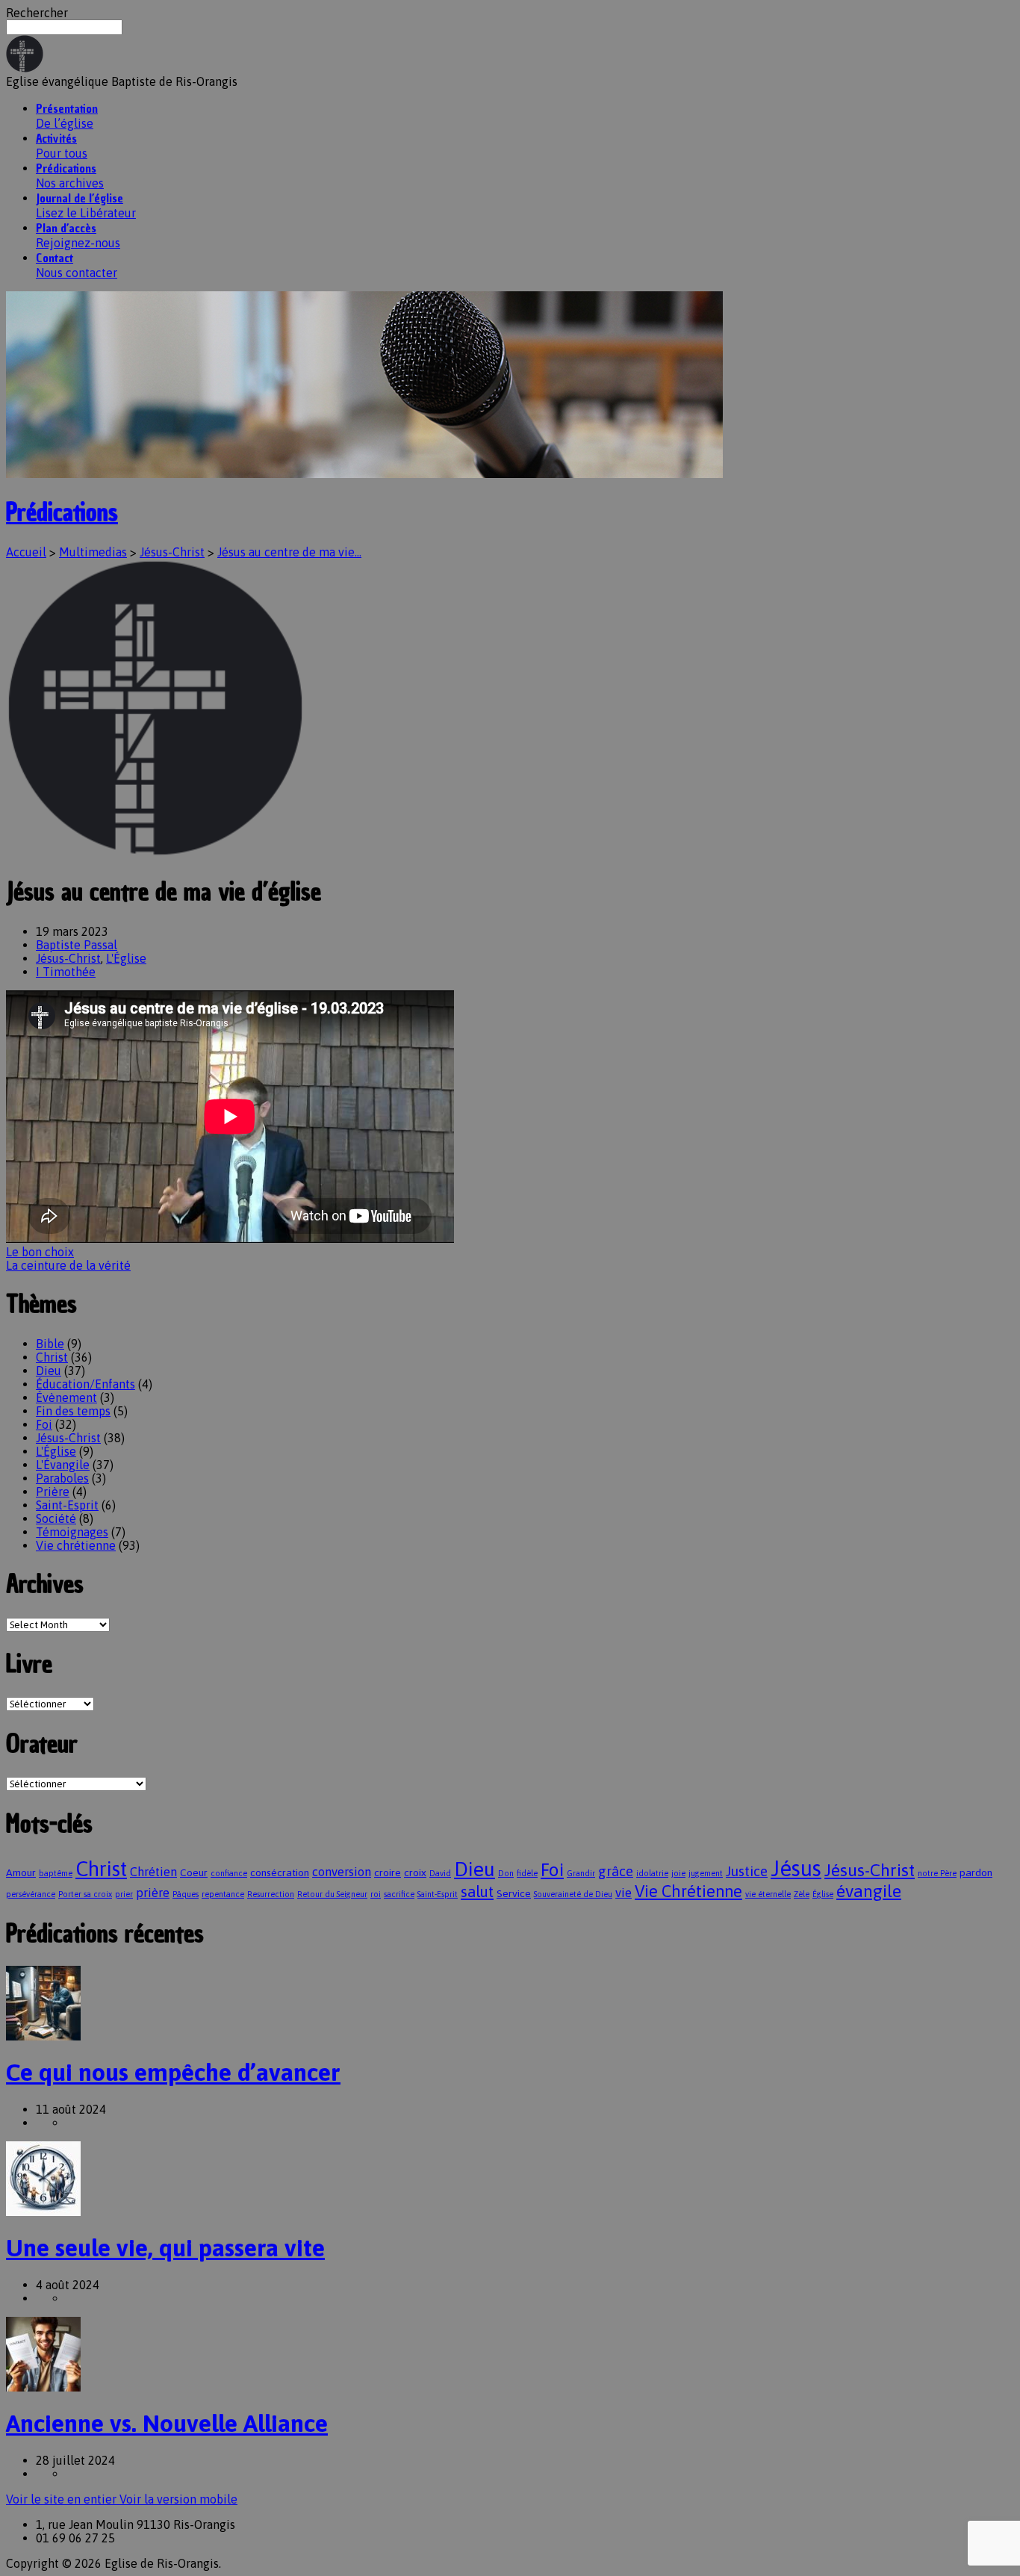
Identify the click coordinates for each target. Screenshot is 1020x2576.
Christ (52, 1357)
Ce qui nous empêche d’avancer (173, 2072)
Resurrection (271, 1894)
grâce (616, 1871)
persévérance (31, 1894)
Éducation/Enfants (85, 1384)
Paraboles (62, 1478)
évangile (869, 1891)
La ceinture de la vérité (68, 1265)
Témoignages (72, 1532)
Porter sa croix (85, 1894)
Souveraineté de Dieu (573, 1894)
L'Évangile (63, 1465)
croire (388, 1872)
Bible (50, 1344)
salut (477, 1891)
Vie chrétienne (76, 1545)
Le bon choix (40, 1252)
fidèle (527, 1873)
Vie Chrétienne (688, 1891)
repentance (223, 1894)
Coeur (194, 1872)
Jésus (796, 1868)
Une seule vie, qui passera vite (165, 2248)
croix (415, 1872)
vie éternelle (768, 1894)
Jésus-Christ (172, 552)
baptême (56, 1873)
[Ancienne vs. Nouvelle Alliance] (43, 2387)
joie (678, 1873)
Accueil (26, 552)
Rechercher (37, 13)
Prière (53, 1492)
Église (823, 1894)
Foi (44, 1424)
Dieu (49, 1371)
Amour (21, 1872)
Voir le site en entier (63, 2499)
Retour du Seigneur (332, 1894)
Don (506, 1873)
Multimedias (93, 552)
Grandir (581, 1873)
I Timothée (66, 972)
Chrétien (153, 1872)
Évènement (66, 1397)
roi (376, 1894)
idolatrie (652, 1873)
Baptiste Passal (77, 945)
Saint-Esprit (67, 1505)
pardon (976, 1872)
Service (514, 1893)
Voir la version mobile (178, 2499)
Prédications (62, 512)
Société (56, 1518)
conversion (342, 1872)
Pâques (186, 1894)
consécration (280, 1872)
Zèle (802, 1894)
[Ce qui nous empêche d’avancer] (43, 2036)
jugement (706, 1873)
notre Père (937, 1873)
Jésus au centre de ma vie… (289, 552)
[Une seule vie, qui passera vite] (43, 2212)
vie (623, 1893)
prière (153, 1893)
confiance (229, 1873)
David (440, 1873)
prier (124, 1894)
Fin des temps (73, 1411)
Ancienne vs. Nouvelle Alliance (167, 2423)
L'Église (126, 958)
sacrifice (399, 1894)
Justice (747, 1871)
